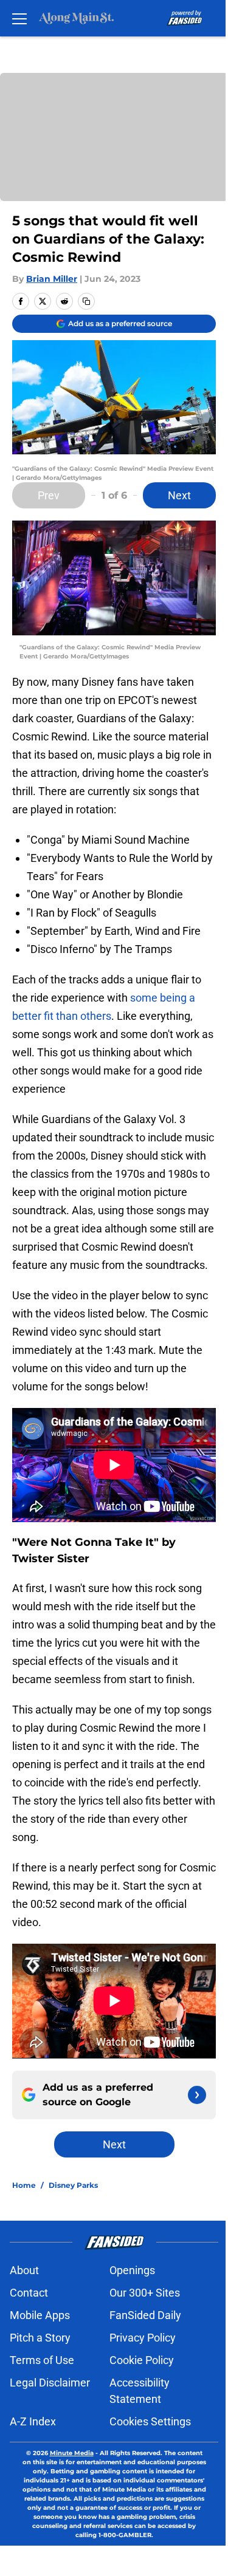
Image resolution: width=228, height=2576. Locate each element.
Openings (132, 2270)
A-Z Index (33, 2421)
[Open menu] (19, 18)
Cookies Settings (150, 2421)
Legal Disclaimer (50, 2383)
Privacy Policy (143, 2338)
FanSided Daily (145, 2315)
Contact (29, 2293)
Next (179, 495)
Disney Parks (73, 2185)
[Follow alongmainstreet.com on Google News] (197, 2095)
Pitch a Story (40, 2338)
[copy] (86, 301)
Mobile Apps (40, 2315)
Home (24, 2185)
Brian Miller (52, 279)
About (24, 2270)
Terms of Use (42, 2360)
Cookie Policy (142, 2360)
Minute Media (72, 2453)
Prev (49, 495)
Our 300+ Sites (145, 2293)
